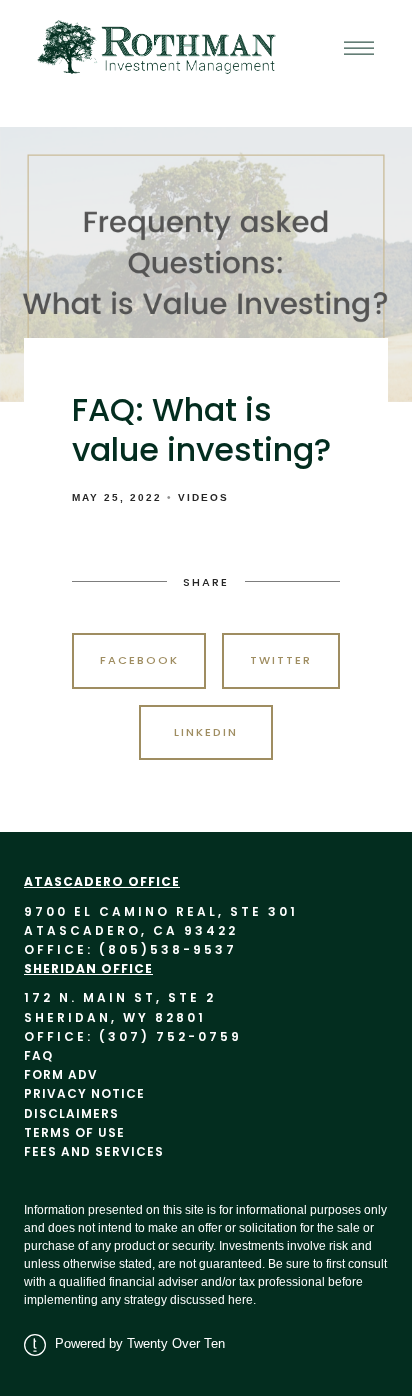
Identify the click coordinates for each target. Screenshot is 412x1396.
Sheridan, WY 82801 (115, 1017)
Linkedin (206, 732)
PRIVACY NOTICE (84, 1093)
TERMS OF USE (74, 1132)
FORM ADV (61, 1074)
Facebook (139, 660)
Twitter (281, 660)
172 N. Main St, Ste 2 (120, 997)
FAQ (38, 1055)
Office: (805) (87, 949)
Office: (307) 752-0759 (133, 1036)
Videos (203, 497)
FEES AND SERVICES (106, 1151)
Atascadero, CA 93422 (131, 930)
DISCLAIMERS (71, 1113)
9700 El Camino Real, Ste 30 (157, 911)
